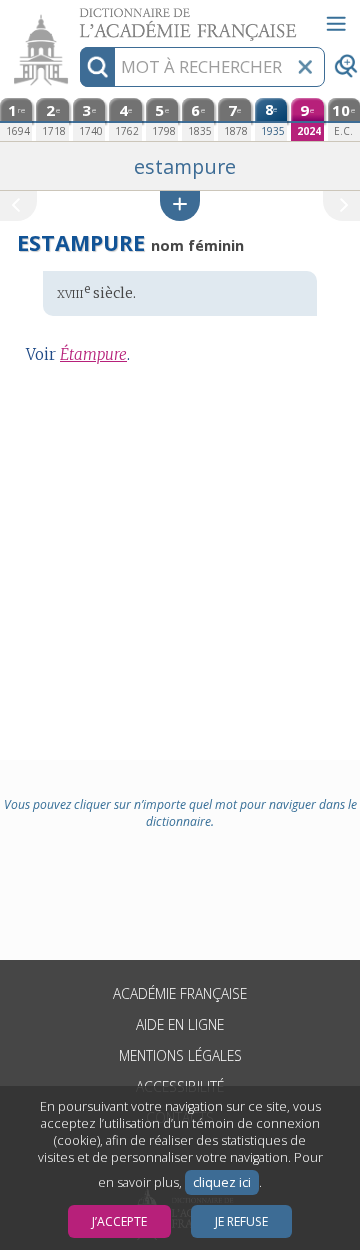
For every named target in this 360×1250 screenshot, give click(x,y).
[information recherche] (97, 67)
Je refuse (241, 1221)
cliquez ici (222, 1182)
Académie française (180, 993)
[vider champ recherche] (305, 67)
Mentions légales (180, 1055)
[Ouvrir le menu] (336, 24)
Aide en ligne (180, 1024)
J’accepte (119, 1221)
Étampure (93, 354)
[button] (180, 205)
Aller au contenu (77, 17)
